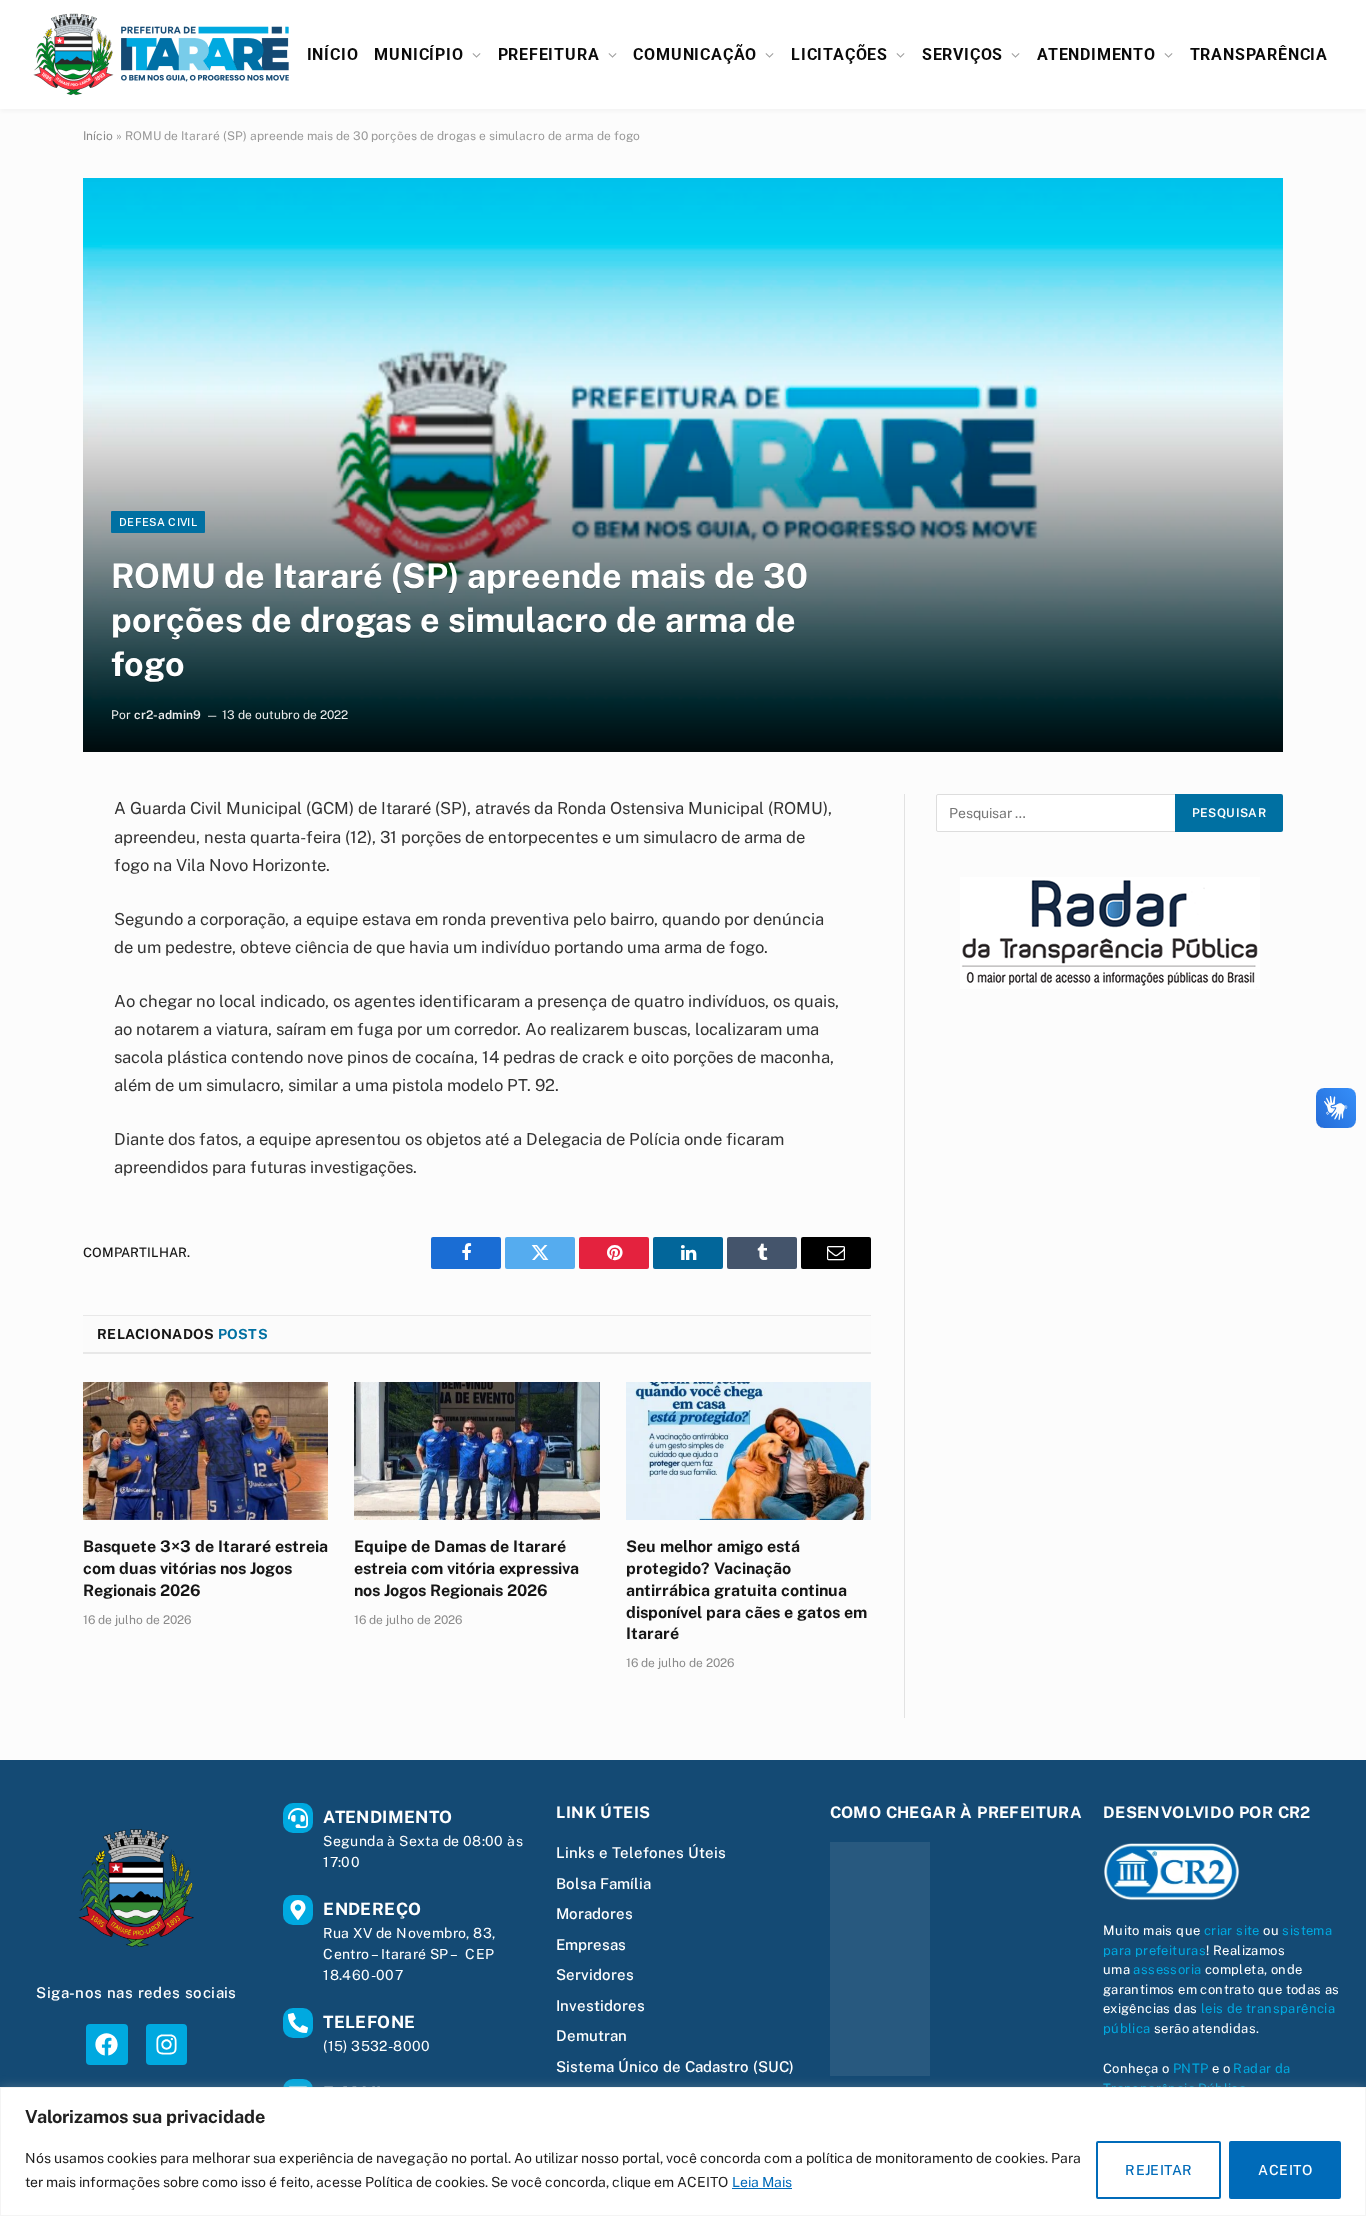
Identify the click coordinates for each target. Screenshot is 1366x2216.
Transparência (1259, 54)
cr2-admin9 (167, 715)
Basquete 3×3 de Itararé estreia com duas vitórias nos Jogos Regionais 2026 (205, 1568)
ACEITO (1285, 2170)
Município (418, 54)
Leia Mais (762, 2182)
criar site (1232, 1930)
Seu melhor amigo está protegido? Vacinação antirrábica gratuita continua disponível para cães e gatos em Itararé (746, 1590)
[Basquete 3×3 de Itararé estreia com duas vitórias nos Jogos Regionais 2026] (205, 1451)
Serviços (962, 54)
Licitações (839, 54)
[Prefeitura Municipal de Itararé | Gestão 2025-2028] (162, 54)
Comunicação (695, 54)
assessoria (1167, 1969)
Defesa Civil (158, 522)
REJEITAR (1158, 2170)
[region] (683, 2151)
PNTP (1191, 2068)
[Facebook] (106, 2044)
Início (333, 54)
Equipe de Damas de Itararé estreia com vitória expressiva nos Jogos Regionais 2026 (466, 1568)
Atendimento (1096, 54)
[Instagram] (166, 2044)
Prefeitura (549, 54)
